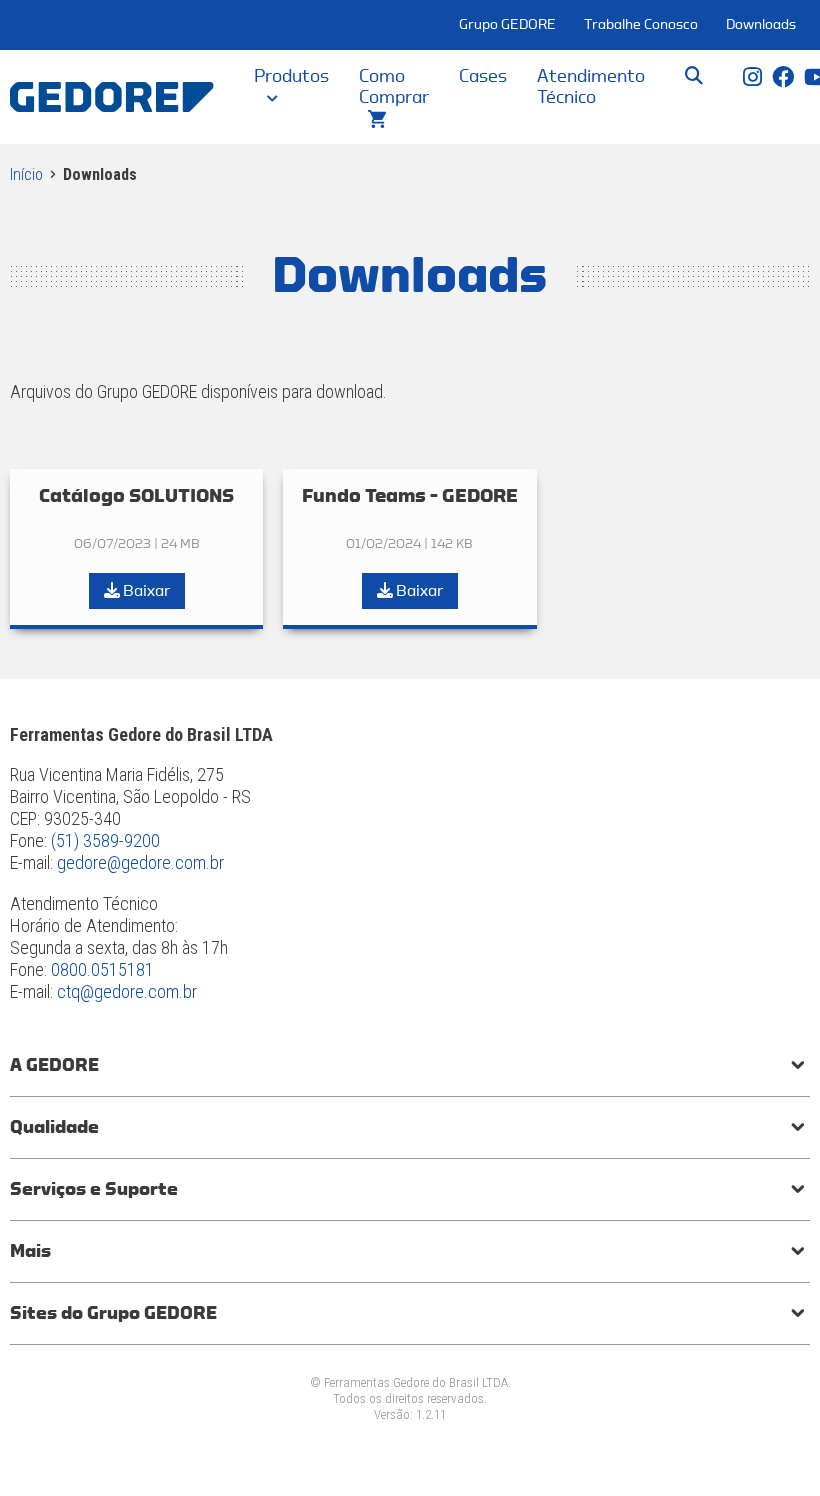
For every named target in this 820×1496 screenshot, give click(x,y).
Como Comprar (394, 86)
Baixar (145, 591)
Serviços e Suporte (94, 1189)
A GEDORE (54, 1065)
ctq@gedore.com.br (127, 991)
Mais (30, 1251)
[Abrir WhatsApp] (770, 1445)
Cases (483, 76)
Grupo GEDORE (507, 25)
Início (26, 174)
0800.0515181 (102, 969)
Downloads (761, 25)
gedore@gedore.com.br (140, 862)
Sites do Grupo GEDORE (113, 1313)
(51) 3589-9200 (105, 840)
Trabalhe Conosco (641, 25)
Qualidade (54, 1127)
